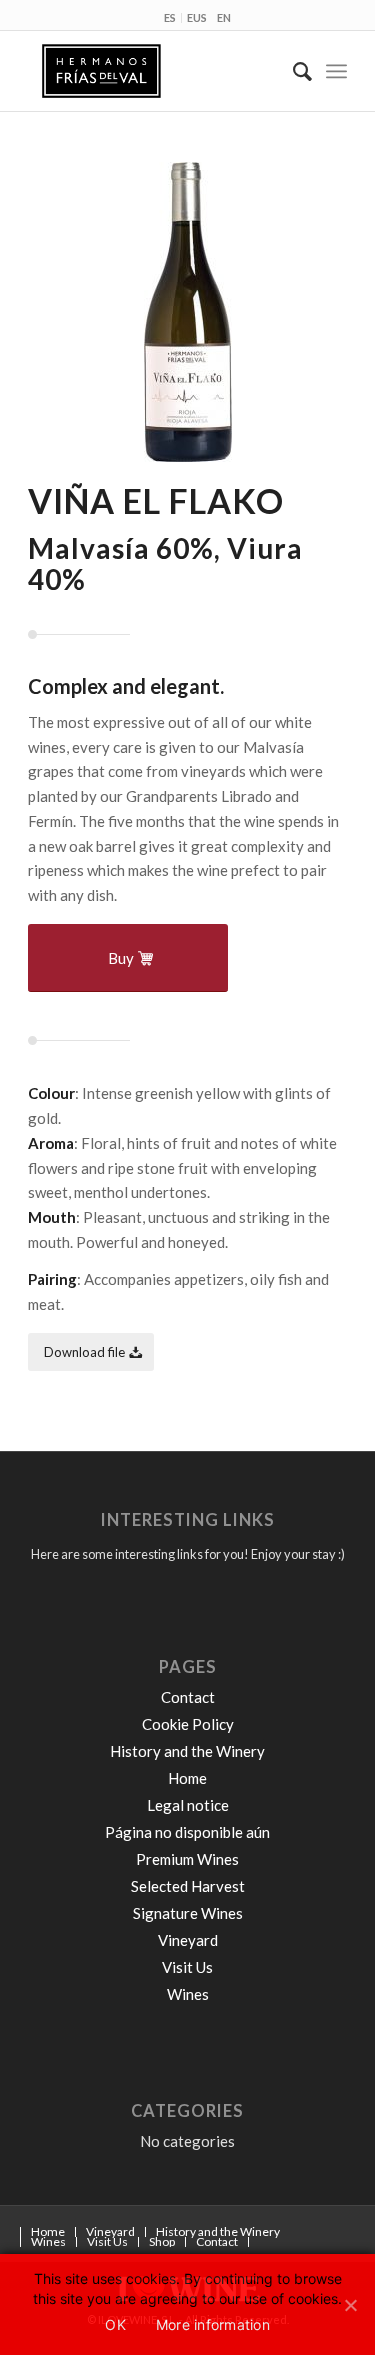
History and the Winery (187, 1751)
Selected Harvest (188, 1886)
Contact (188, 1697)
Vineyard (188, 1940)
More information (213, 2324)
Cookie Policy (188, 1724)
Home (187, 1778)
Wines (188, 1994)
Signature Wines (188, 1913)
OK (115, 2324)
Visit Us (187, 1967)
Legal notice (188, 1805)
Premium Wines (187, 1859)
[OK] (350, 2302)
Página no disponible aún (187, 1832)
